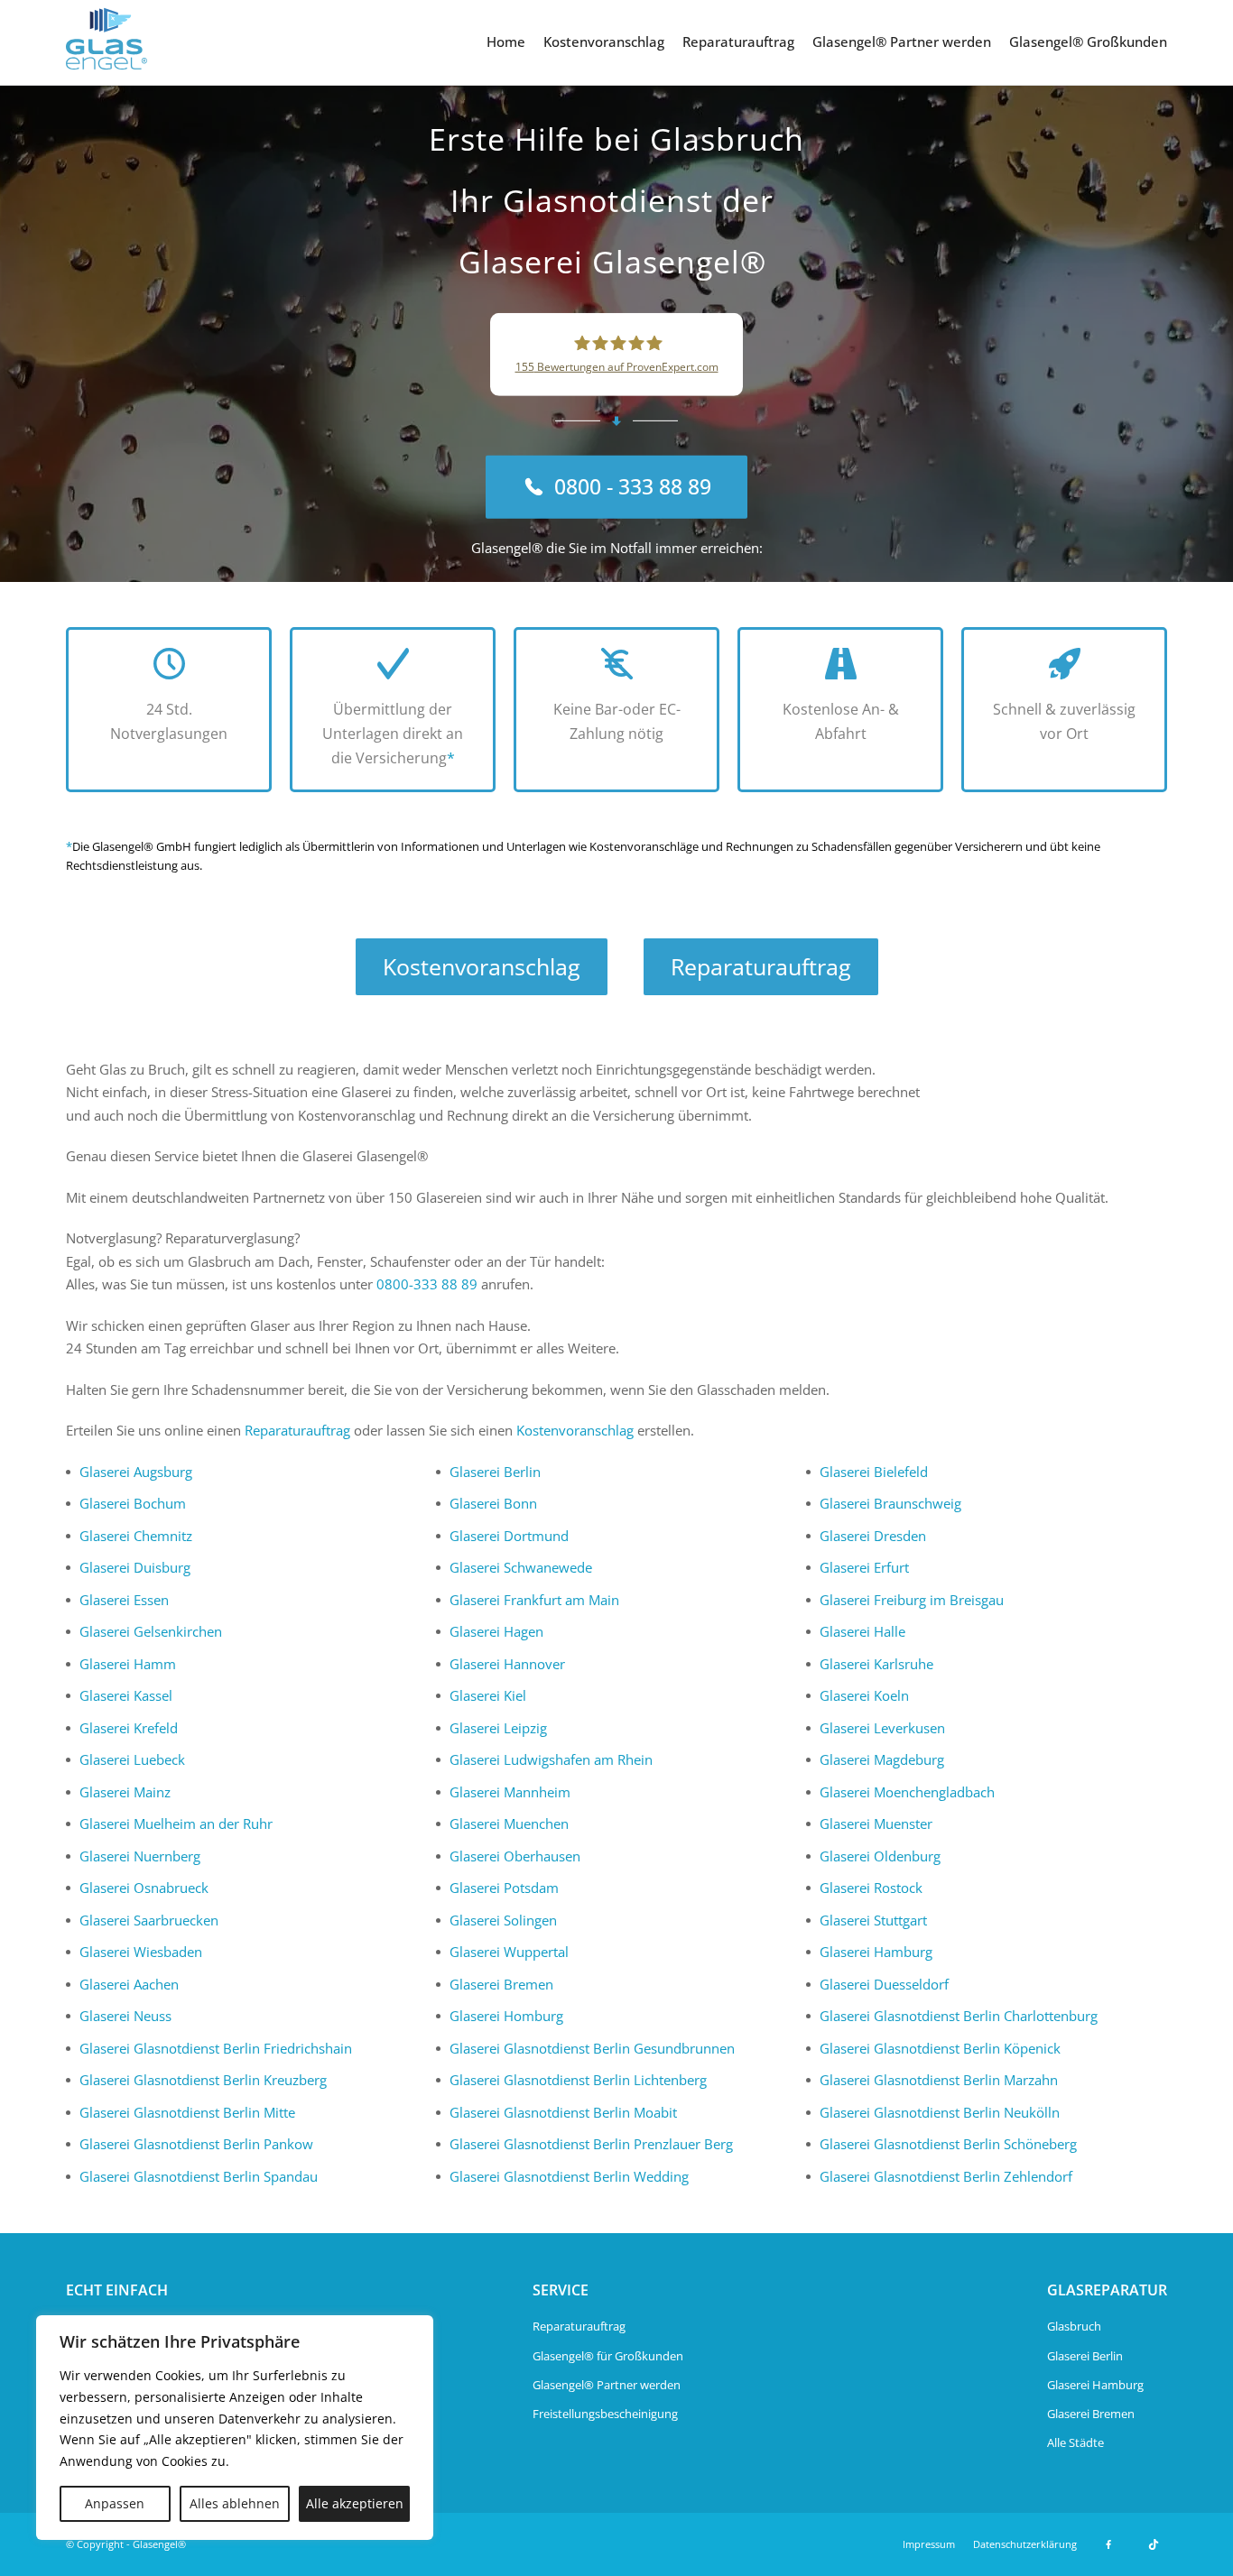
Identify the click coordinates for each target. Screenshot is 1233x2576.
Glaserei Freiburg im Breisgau (912, 1600)
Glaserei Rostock (871, 1888)
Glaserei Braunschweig (890, 1503)
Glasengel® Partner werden (902, 42)
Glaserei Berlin (495, 1472)
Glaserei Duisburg (135, 1567)
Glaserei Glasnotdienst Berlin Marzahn (939, 2080)
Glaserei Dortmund (509, 1536)
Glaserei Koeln (864, 1695)
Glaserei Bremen (501, 1984)
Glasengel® (159, 2544)
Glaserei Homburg (506, 2016)
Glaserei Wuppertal (509, 1952)
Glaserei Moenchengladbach (907, 1792)
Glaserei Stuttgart (873, 1920)
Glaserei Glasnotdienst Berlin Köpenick (940, 2048)
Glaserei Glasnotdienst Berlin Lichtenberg (578, 2080)
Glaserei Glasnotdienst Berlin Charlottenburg (959, 2016)
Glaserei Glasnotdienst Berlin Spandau (199, 2176)
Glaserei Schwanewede (521, 1567)
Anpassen (115, 2503)
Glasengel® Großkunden (1088, 42)
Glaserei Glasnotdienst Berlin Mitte (187, 2112)
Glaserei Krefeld (129, 1728)
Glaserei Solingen (503, 1920)
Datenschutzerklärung (1025, 2544)
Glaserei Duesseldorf (884, 1984)
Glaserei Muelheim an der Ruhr (176, 1824)
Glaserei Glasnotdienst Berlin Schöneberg (948, 2144)
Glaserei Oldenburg (880, 1856)
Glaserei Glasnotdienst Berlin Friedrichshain (216, 2048)
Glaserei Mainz (125, 1792)
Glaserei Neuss (125, 2016)
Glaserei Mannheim (510, 1792)
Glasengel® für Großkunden (608, 2356)
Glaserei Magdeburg (882, 1759)
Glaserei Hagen (496, 1631)
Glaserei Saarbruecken (149, 1920)
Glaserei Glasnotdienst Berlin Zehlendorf (946, 2176)
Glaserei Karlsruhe (876, 1664)
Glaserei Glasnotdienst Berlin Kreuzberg (203, 2080)
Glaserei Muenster (876, 1824)
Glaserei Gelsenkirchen (151, 1631)
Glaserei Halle (862, 1631)
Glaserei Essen (124, 1600)
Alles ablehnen (235, 2503)
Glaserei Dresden (873, 1536)
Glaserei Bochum (133, 1503)
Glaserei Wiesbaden (141, 1952)
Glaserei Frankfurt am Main (534, 1600)
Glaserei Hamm (128, 1664)
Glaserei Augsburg (136, 1472)
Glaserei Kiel (488, 1695)
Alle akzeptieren (355, 2503)
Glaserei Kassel (126, 1695)
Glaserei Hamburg (876, 1952)
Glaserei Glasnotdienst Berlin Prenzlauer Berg (591, 2144)
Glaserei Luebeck (132, 1759)
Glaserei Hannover (507, 1664)
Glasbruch (1074, 2326)
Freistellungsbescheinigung (605, 2414)
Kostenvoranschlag (604, 42)
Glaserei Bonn (493, 1503)
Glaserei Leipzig (498, 1728)
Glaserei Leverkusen (882, 1728)
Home (506, 42)
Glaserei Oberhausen (515, 1856)
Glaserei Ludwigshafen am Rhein (551, 1759)
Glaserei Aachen (129, 1984)
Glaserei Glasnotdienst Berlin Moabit (563, 2112)
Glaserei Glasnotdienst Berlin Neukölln (940, 2112)
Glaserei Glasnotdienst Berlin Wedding (569, 2176)
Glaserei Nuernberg (140, 1856)
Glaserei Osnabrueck (144, 1888)
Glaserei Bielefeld (874, 1472)
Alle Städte (1075, 2442)
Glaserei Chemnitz (136, 1536)
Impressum (929, 2544)
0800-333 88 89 (427, 1284)
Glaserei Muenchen (509, 1824)
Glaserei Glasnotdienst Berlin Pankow (196, 2144)
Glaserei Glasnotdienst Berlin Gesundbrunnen (592, 2048)
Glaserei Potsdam (504, 1888)
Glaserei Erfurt (864, 1567)
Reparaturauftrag (738, 42)
